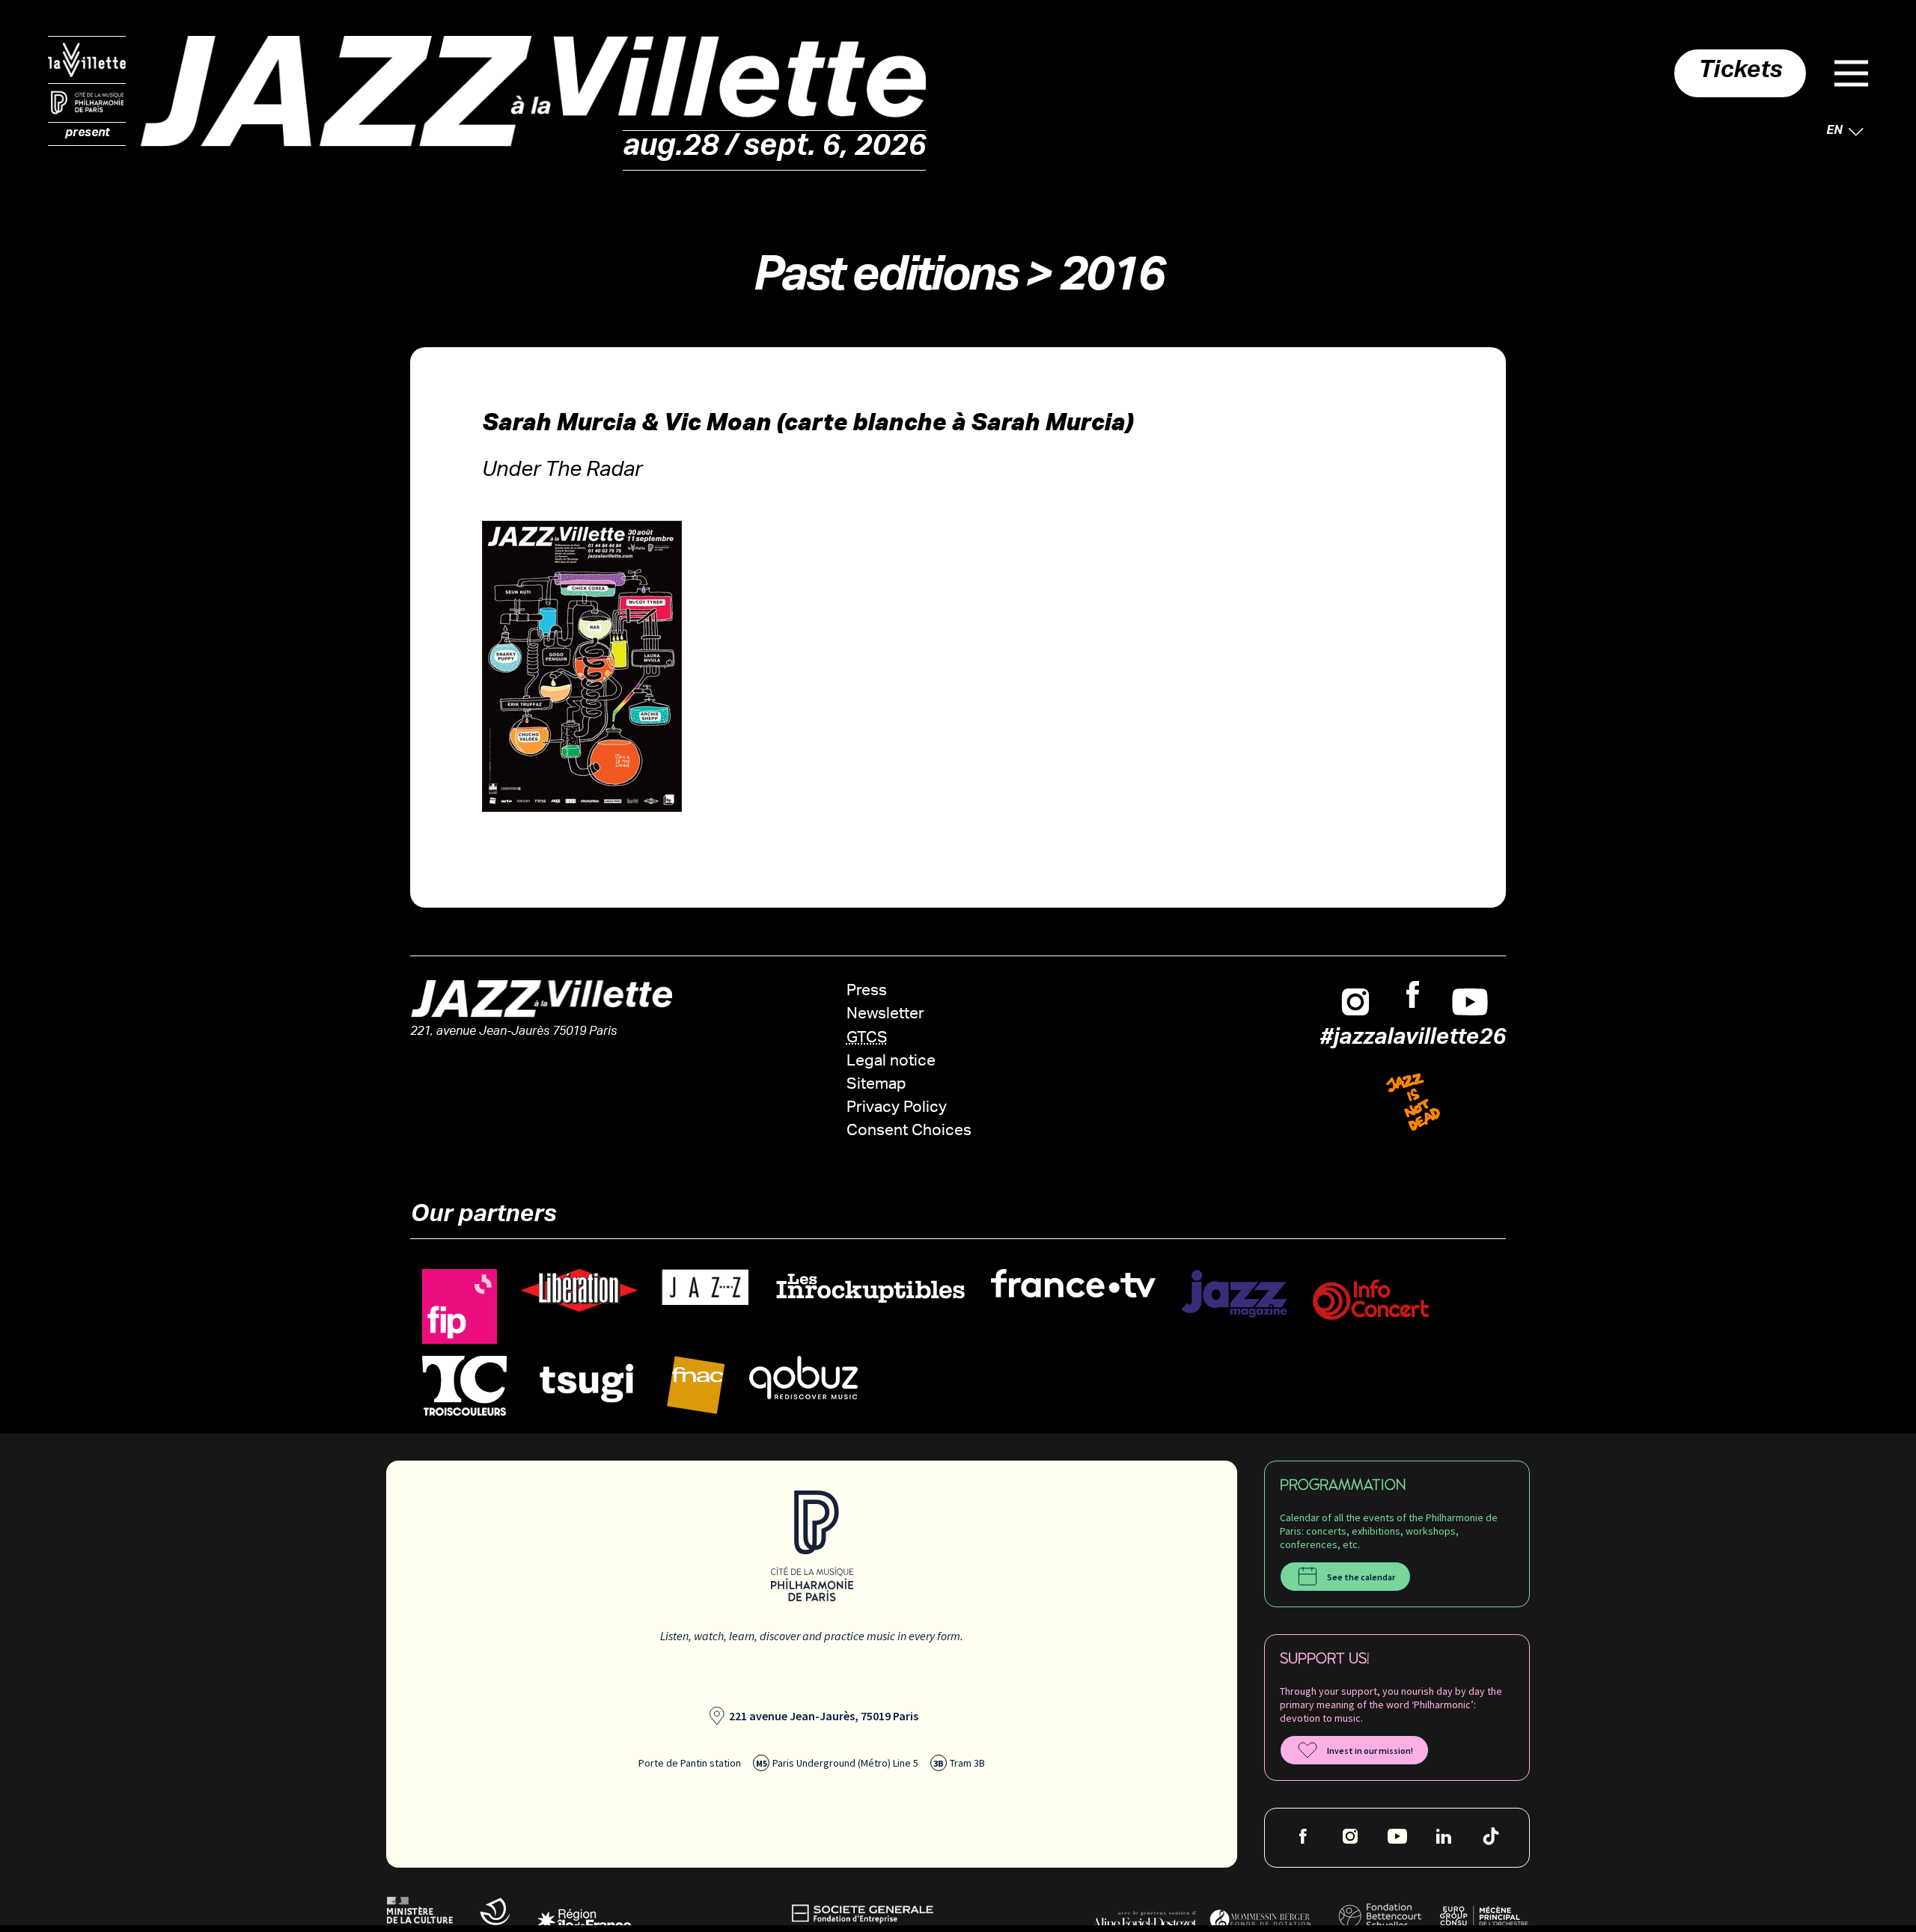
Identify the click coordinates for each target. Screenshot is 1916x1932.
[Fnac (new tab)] (696, 1385)
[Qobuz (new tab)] (803, 1378)
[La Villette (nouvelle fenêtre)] (87, 60)
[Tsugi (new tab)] (587, 1382)
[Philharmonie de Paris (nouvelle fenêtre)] (87, 103)
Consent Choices (909, 1132)
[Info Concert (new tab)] (1371, 1300)
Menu (1851, 73)
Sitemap (876, 1085)
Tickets (1740, 73)
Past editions (885, 282)
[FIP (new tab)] (460, 1307)
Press (867, 992)
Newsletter (885, 1015)
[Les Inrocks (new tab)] (870, 1288)
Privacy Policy (897, 1109)
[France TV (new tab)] (1073, 1284)
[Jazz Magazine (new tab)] (1234, 1294)
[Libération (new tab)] (579, 1291)
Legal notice (891, 1062)
